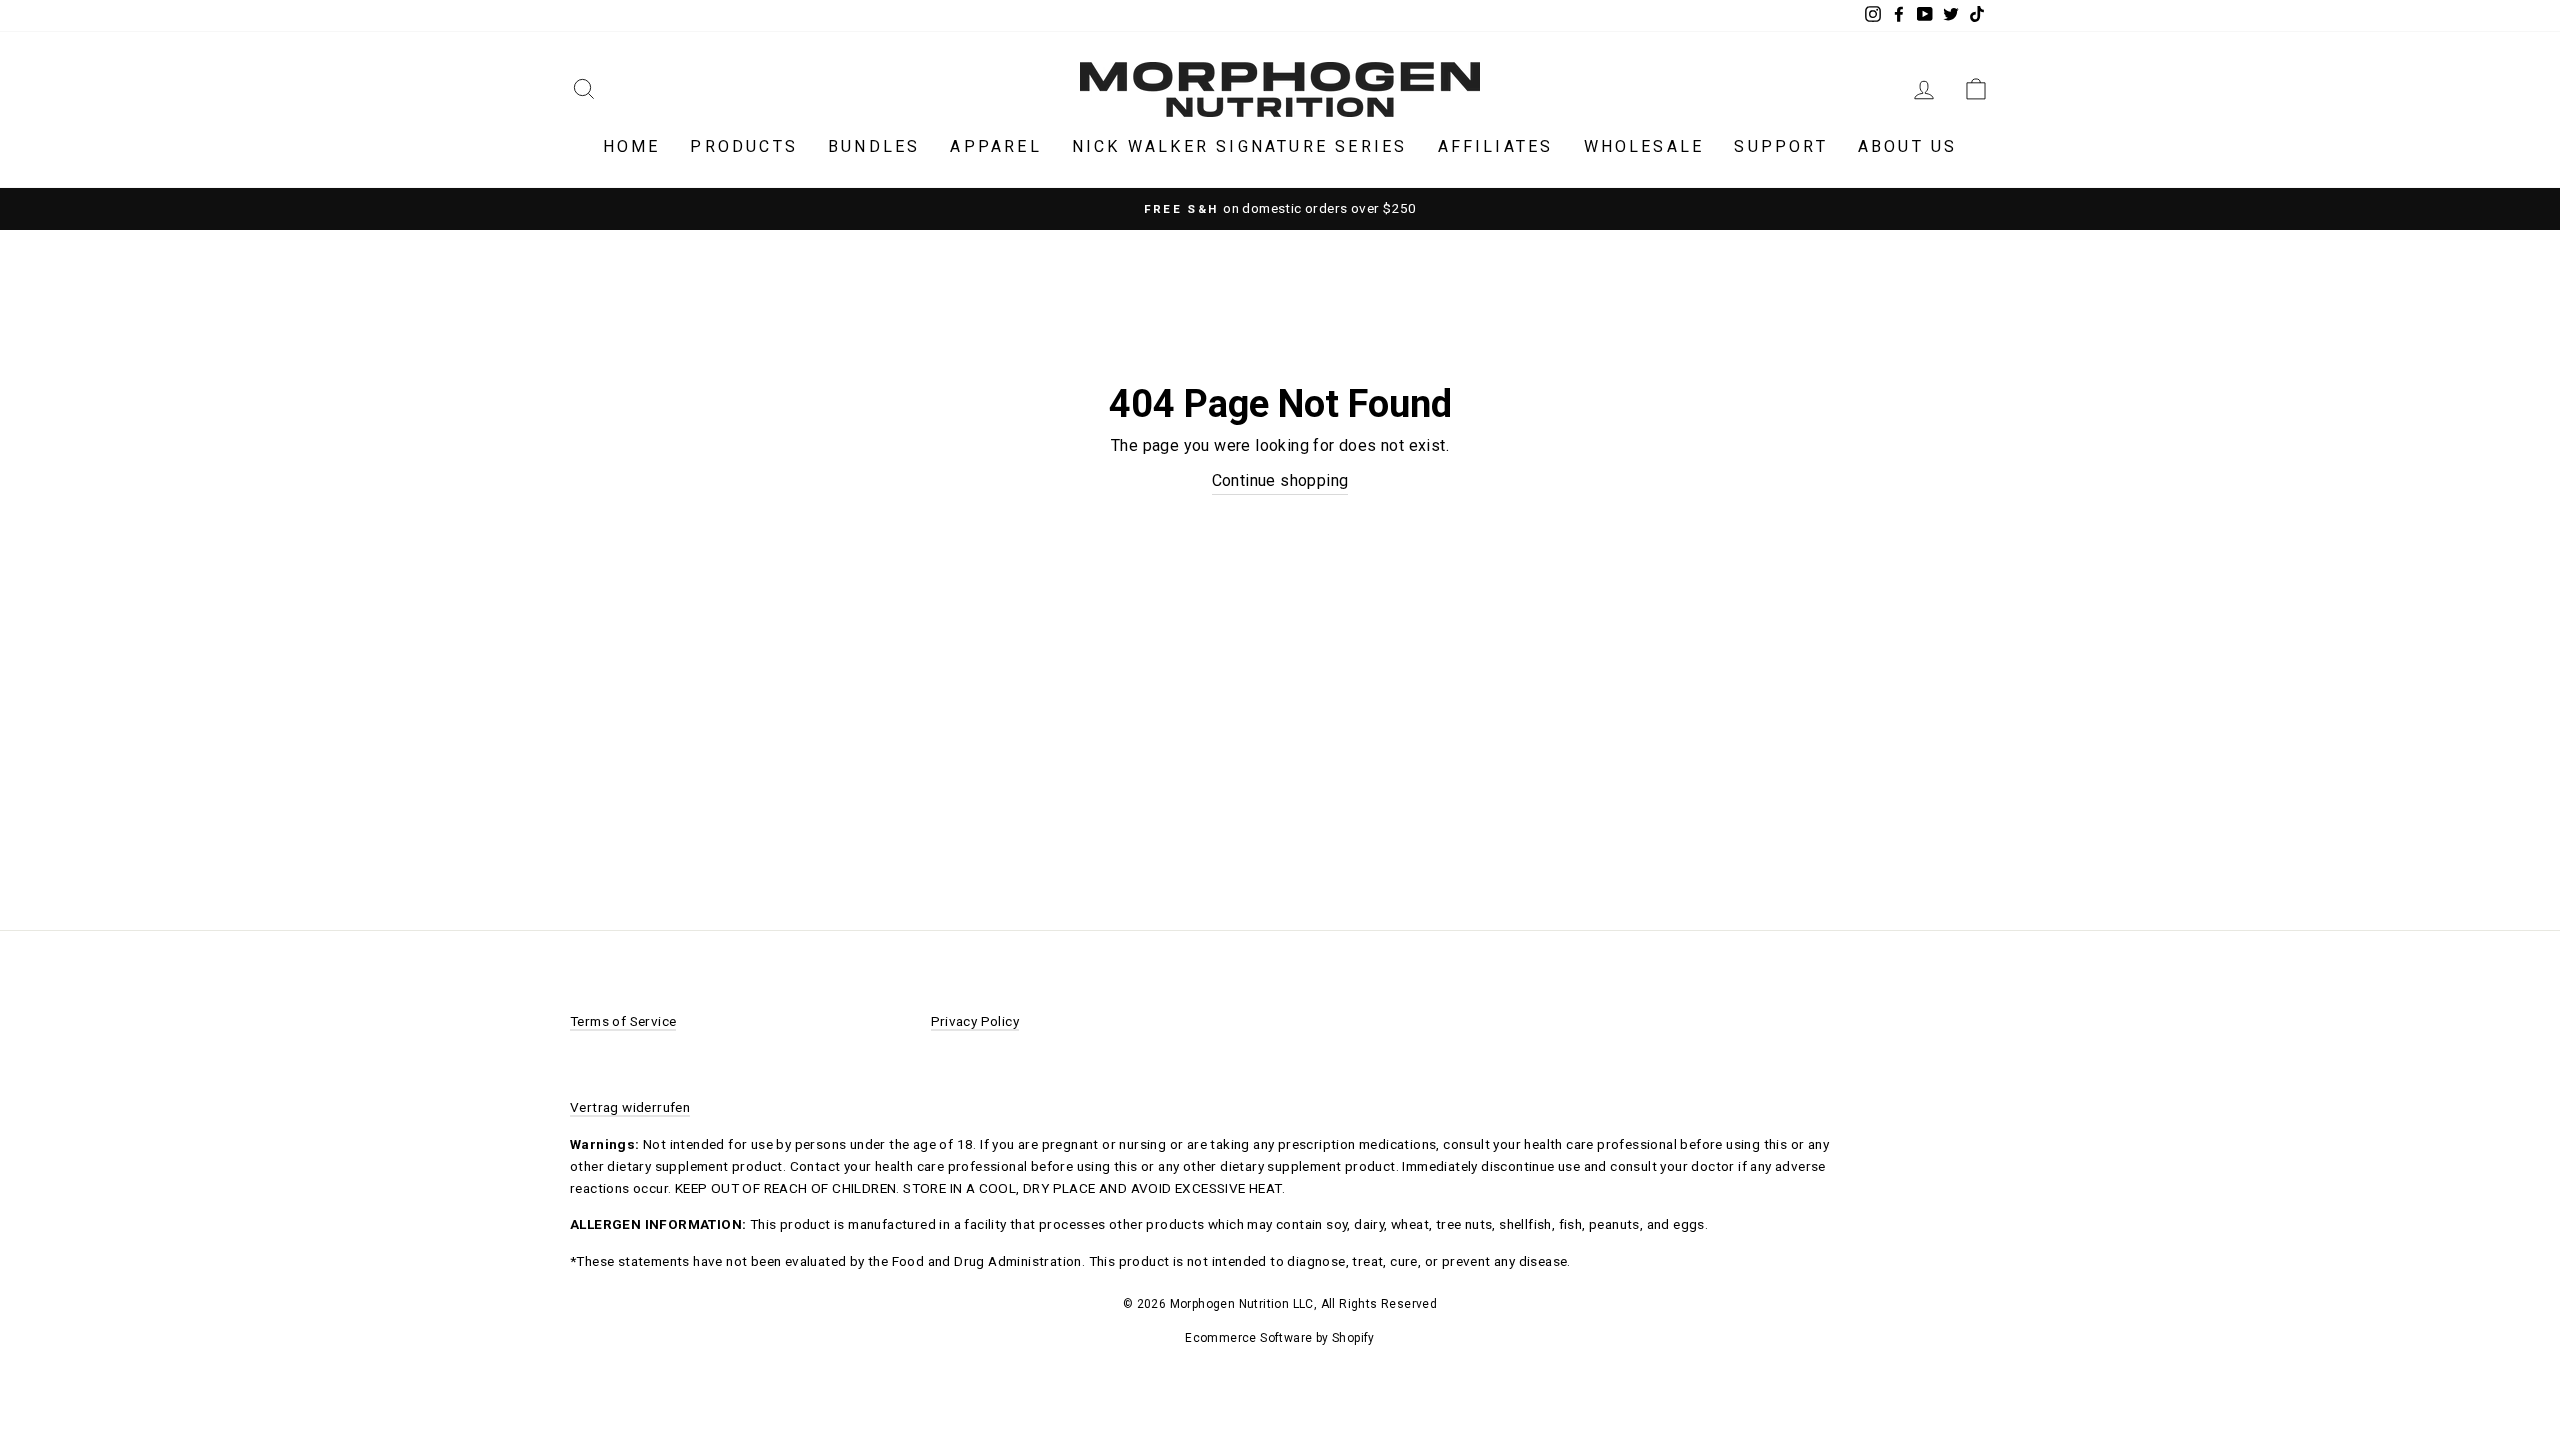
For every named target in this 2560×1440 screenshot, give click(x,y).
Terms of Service (623, 1021)
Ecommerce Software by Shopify (1280, 1338)
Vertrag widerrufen (630, 1107)
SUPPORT (1780, 146)
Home (632, 146)
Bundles (874, 146)
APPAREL (995, 146)
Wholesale (1644, 146)
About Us (1908, 146)
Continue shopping (1280, 480)
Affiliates (1496, 146)
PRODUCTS (744, 146)
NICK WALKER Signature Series (1240, 146)
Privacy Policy (975, 1021)
